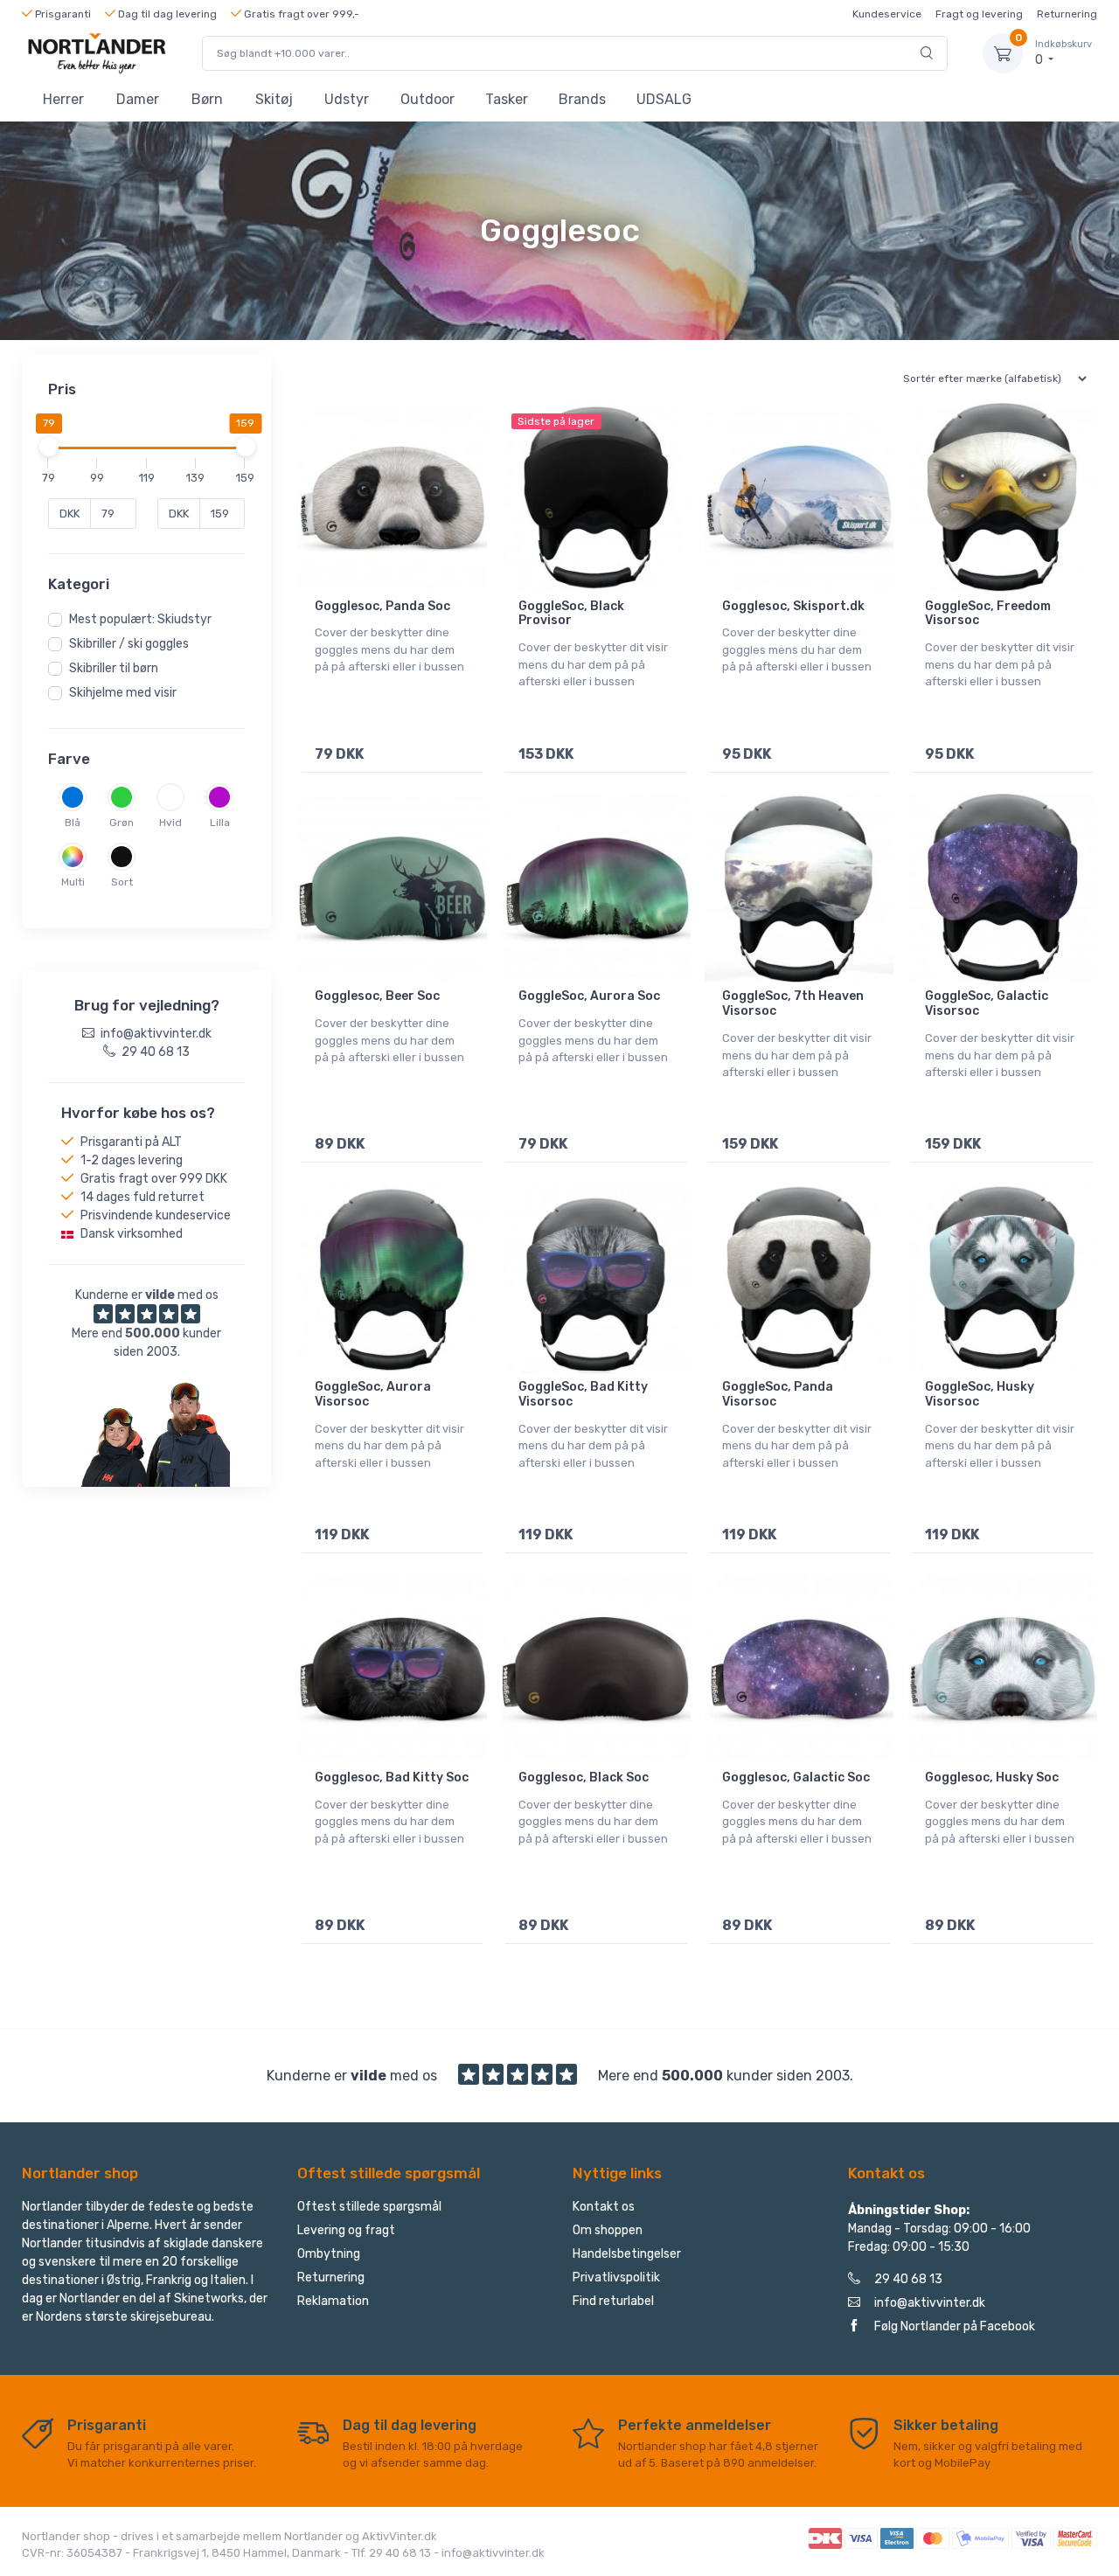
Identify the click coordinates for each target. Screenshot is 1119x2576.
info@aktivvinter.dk (930, 2303)
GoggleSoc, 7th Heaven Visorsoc (793, 1003)
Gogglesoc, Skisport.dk (793, 606)
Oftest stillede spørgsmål (369, 2207)
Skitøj (274, 99)
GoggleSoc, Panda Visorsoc (778, 1394)
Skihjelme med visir (123, 693)
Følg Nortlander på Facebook (955, 2326)
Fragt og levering (979, 14)
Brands (582, 99)
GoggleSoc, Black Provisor (571, 614)
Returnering (1067, 14)
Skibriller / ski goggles (129, 644)
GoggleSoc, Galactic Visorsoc (987, 1003)
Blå (73, 823)
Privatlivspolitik (616, 2277)
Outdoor (427, 99)
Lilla (220, 823)
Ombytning (329, 2254)
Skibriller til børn (114, 668)
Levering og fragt (346, 2230)
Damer (138, 99)
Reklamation (333, 2301)
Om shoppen (608, 2230)
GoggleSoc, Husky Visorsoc (980, 1394)
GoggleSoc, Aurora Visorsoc (373, 1394)
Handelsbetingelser (627, 2254)
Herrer (63, 99)
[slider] (48, 447)
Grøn (122, 823)
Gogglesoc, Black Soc (584, 1778)
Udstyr (347, 99)
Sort (122, 882)
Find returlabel (613, 2301)
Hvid (170, 823)
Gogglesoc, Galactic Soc (796, 1778)
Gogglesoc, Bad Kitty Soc (392, 1778)
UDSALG (664, 99)
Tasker (507, 99)
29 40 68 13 (908, 2279)
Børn (207, 99)
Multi (73, 882)
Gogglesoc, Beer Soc (377, 996)
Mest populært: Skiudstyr (140, 619)
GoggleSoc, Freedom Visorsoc (988, 614)
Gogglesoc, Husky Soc (992, 1778)
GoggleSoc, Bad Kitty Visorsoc (583, 1394)
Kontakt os (604, 2207)
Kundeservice (887, 14)
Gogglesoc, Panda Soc (382, 606)
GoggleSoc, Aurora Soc (589, 996)
